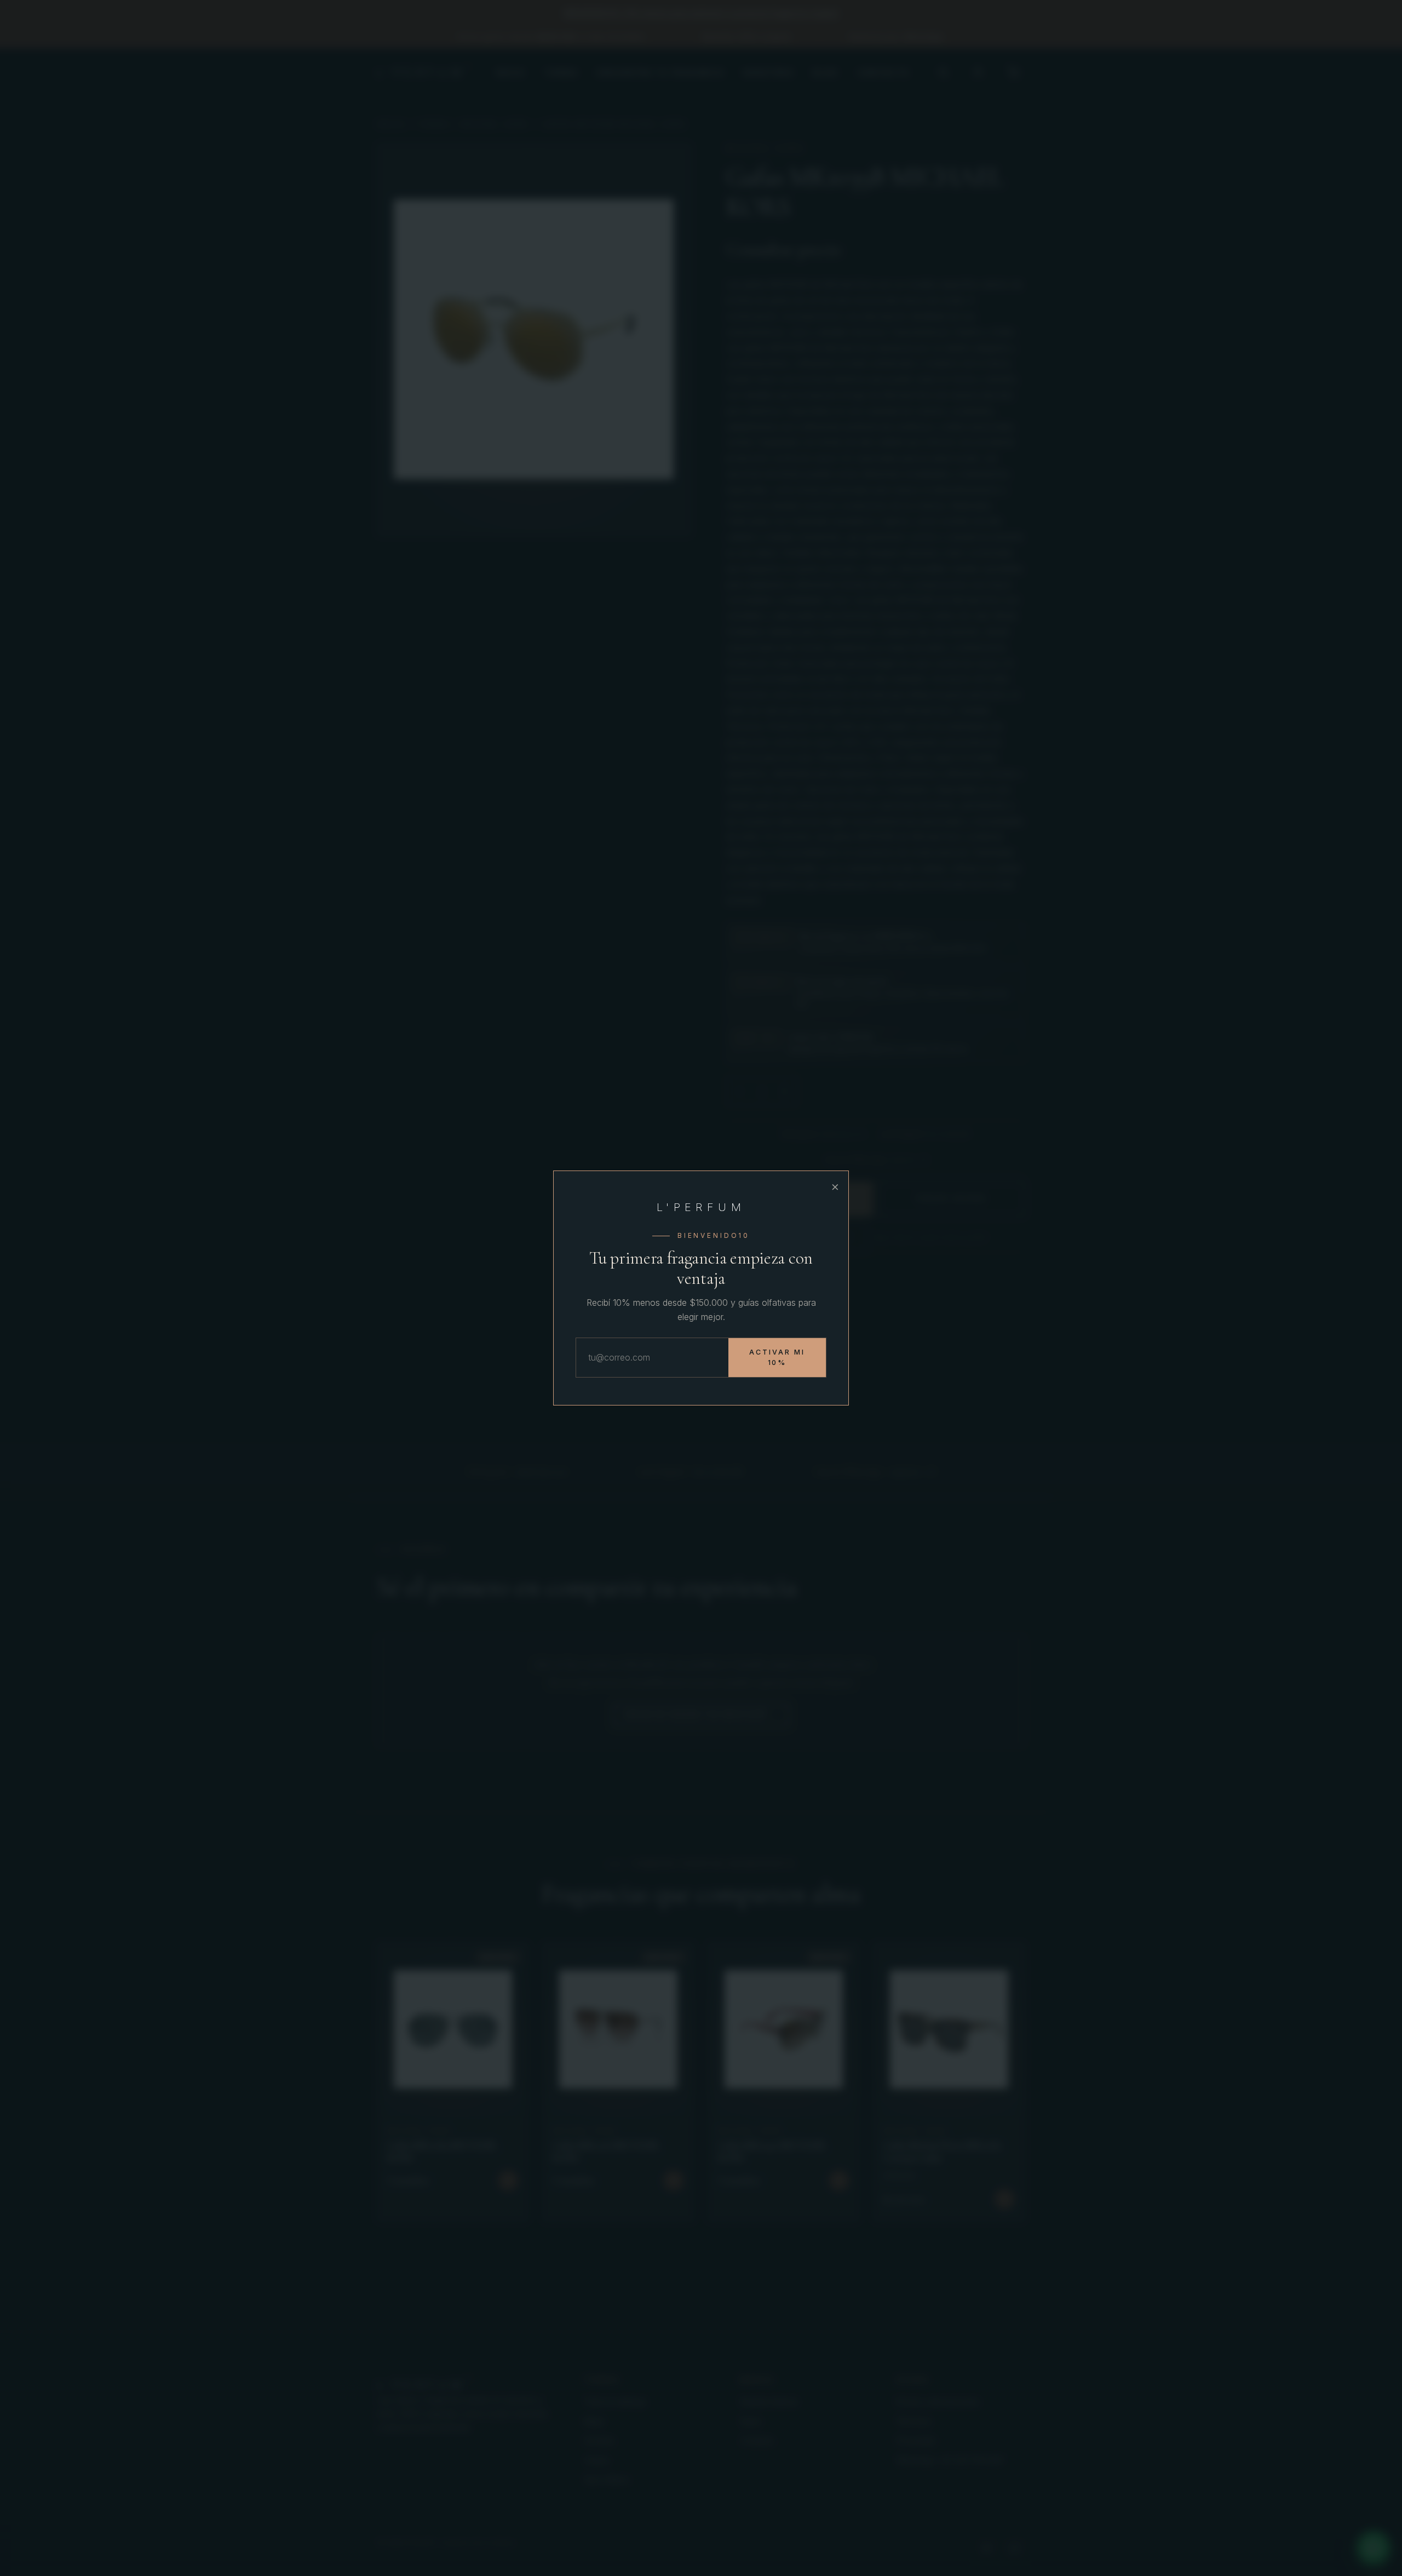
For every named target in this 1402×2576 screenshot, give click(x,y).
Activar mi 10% (777, 1358)
